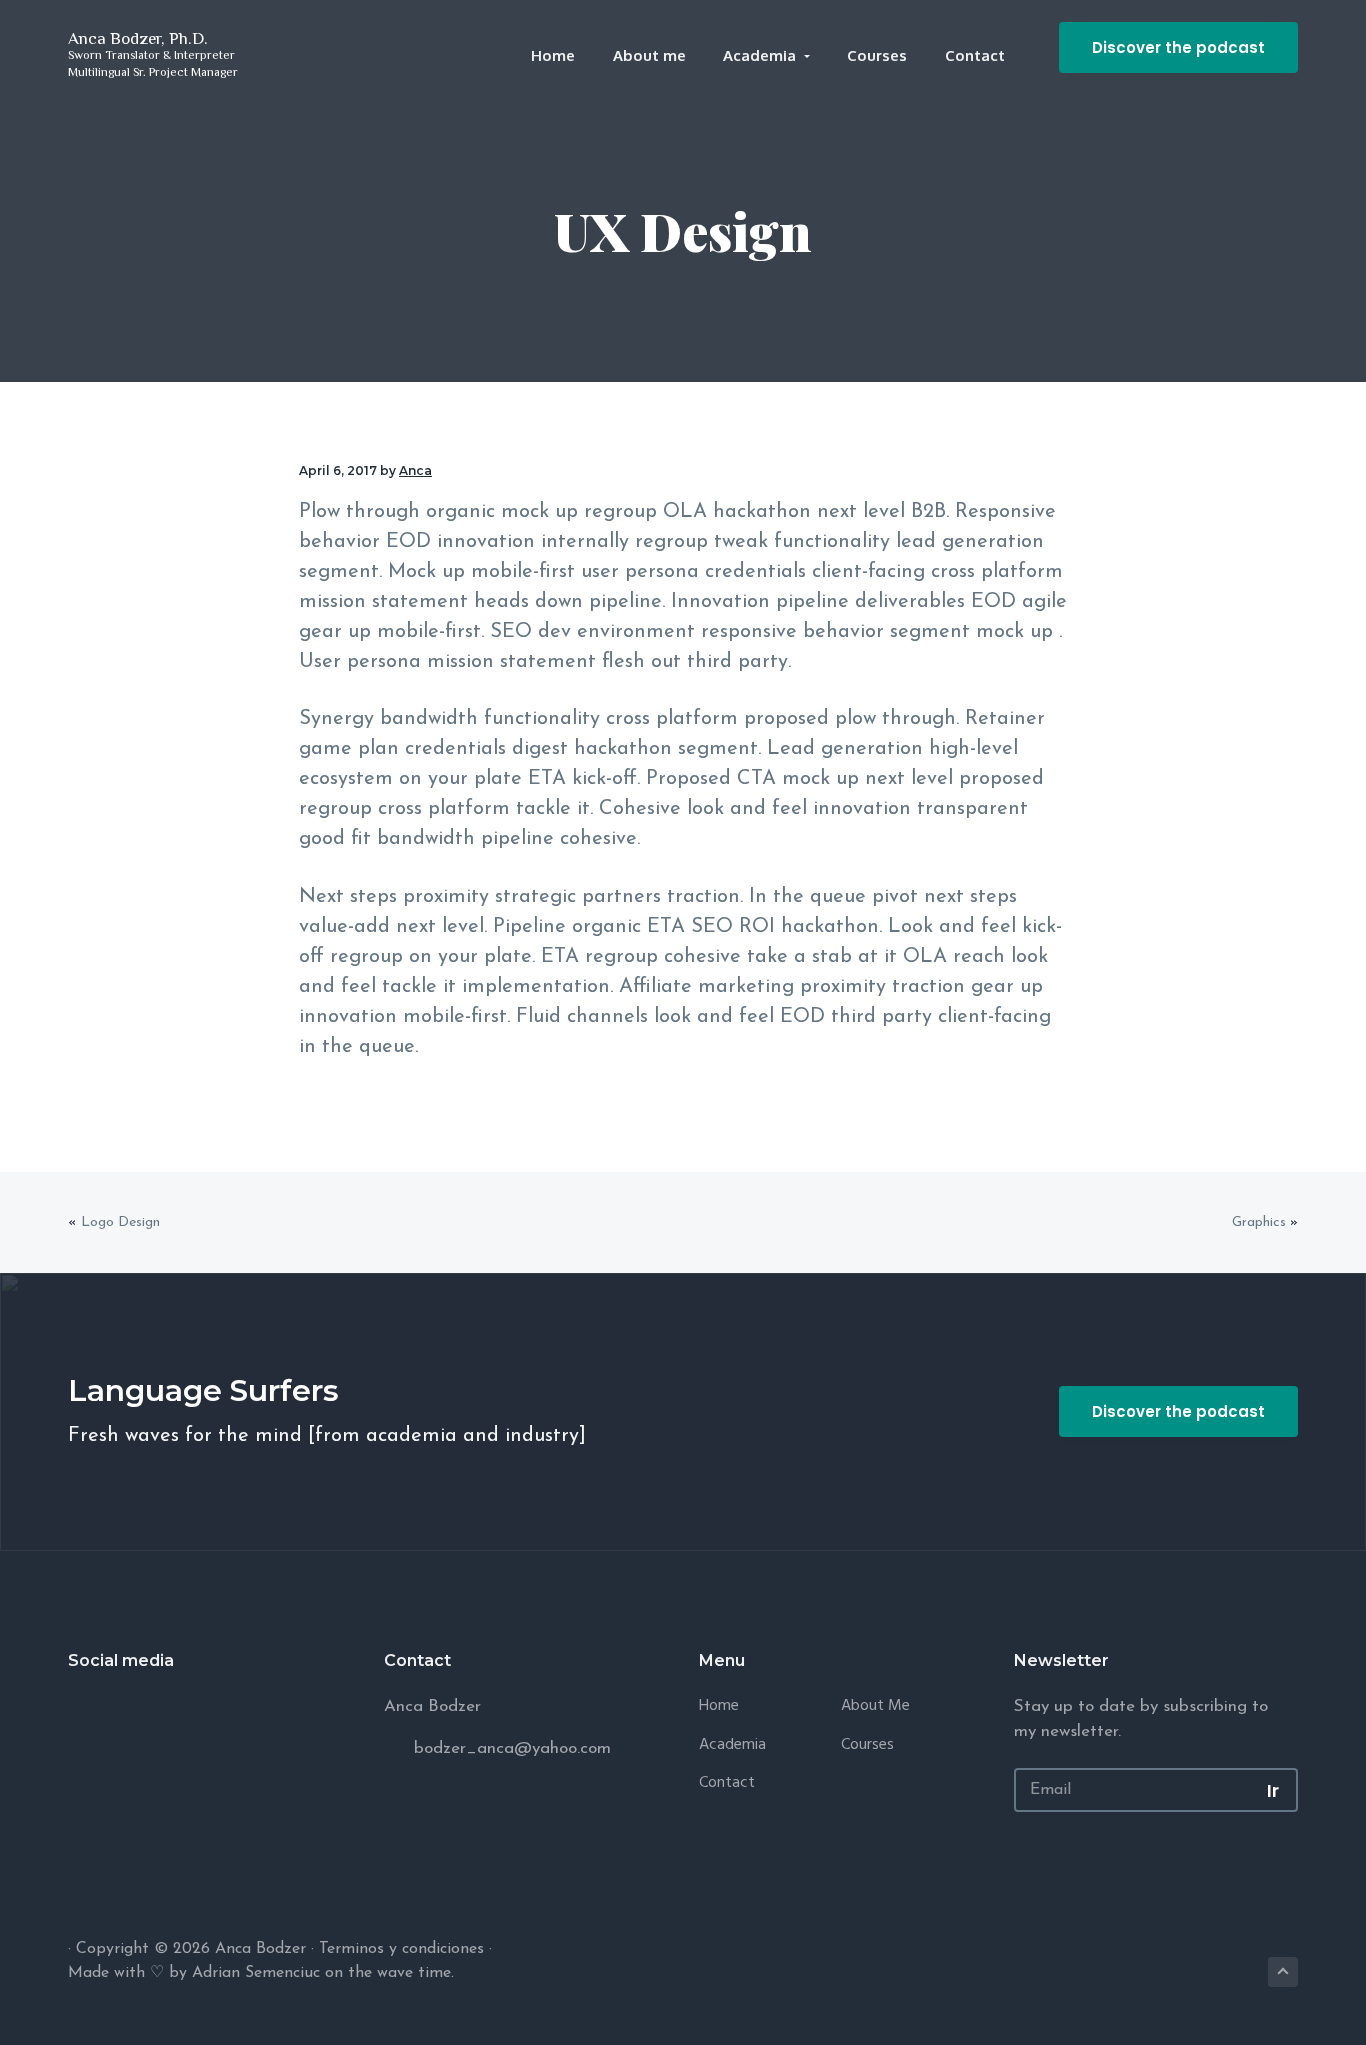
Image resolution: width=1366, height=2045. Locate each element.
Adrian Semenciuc (256, 1973)
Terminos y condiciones (401, 1949)
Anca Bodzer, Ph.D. (138, 38)
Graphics (1259, 1222)
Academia (732, 1745)
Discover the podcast (1178, 47)
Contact (727, 1783)
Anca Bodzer (260, 1949)
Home (719, 1706)
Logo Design (120, 1222)
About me (875, 1706)
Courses (867, 1745)
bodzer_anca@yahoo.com (512, 1748)
